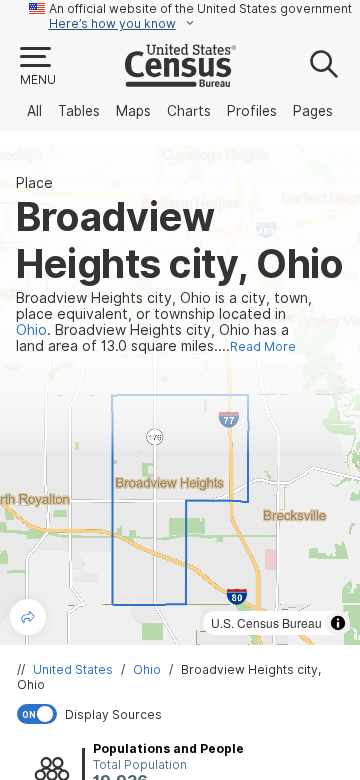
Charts (189, 111)
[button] (37, 67)
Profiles (252, 111)
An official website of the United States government (200, 8)
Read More (263, 346)
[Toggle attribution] (338, 623)
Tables (79, 111)
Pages (313, 111)
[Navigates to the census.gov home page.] (180, 79)
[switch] (184, 714)
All (34, 111)
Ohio (147, 669)
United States (73, 669)
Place (34, 183)
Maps (133, 111)
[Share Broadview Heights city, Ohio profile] (28, 617)
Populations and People (168, 748)
